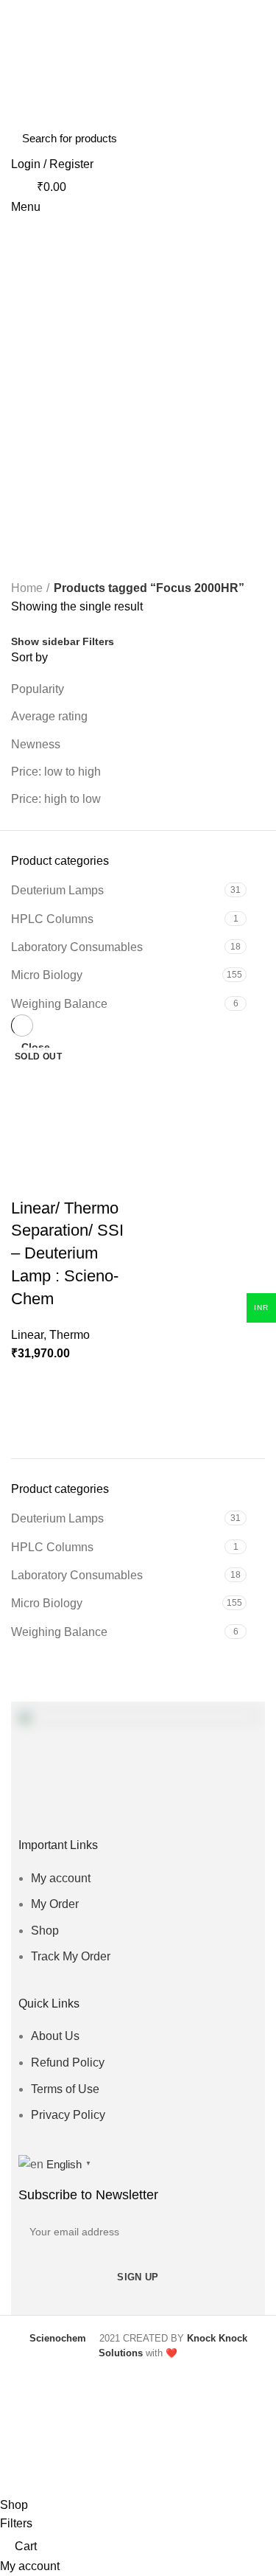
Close (36, 1047)
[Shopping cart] (17, 340)
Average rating (49, 716)
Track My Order (71, 1956)
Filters (98, 641)
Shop (45, 1931)
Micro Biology (47, 1603)
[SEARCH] (245, 138)
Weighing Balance (59, 1632)
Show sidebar (45, 641)
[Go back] (29, 415)
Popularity (38, 689)
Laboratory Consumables (77, 1575)
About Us (55, 2036)
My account (61, 1878)
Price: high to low (56, 799)
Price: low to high (56, 772)
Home (27, 588)
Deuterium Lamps (57, 1518)
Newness (36, 744)
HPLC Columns (52, 1547)
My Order (55, 1904)
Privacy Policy (68, 2115)
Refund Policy (68, 2062)
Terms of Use (65, 2089)
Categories (52, 487)
